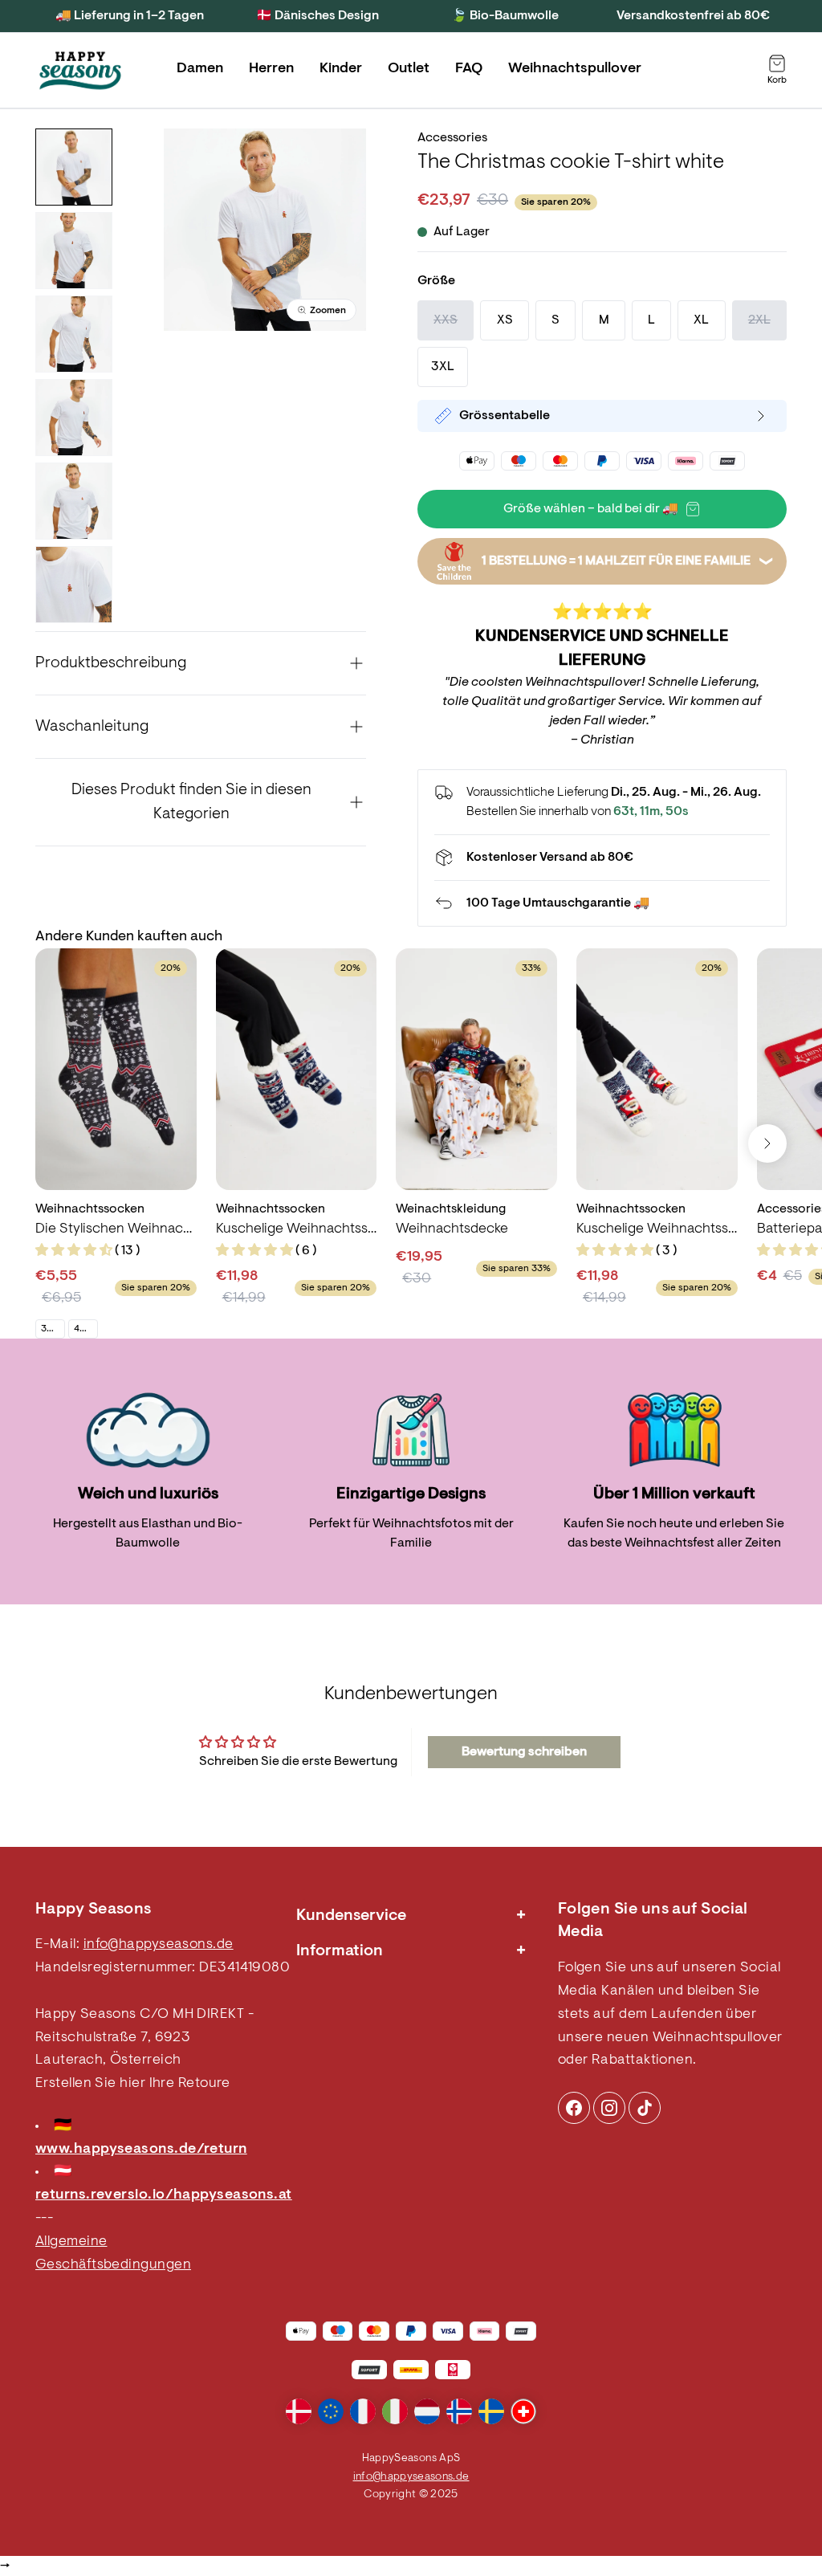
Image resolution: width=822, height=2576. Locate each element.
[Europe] (331, 2411)
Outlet (409, 69)
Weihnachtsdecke (452, 1229)
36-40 (53, 1329)
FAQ (469, 69)
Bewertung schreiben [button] (524, 1752)
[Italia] (395, 2411)
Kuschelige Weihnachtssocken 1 (657, 1229)
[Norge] (459, 2411)
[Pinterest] (609, 2108)
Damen (200, 69)
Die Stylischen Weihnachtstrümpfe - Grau (116, 1229)
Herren (271, 69)
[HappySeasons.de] (80, 71)
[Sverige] (491, 2411)
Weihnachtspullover (575, 69)
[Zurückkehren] (602, 903)
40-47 (85, 1329)
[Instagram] (574, 2108)
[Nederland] (427, 2411)
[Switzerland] (523, 2411)
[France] (363, 2411)
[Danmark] (299, 2411)
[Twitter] (645, 2108)
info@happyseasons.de (159, 1945)
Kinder (341, 69)
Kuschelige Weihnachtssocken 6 (297, 1229)
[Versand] (602, 858)
